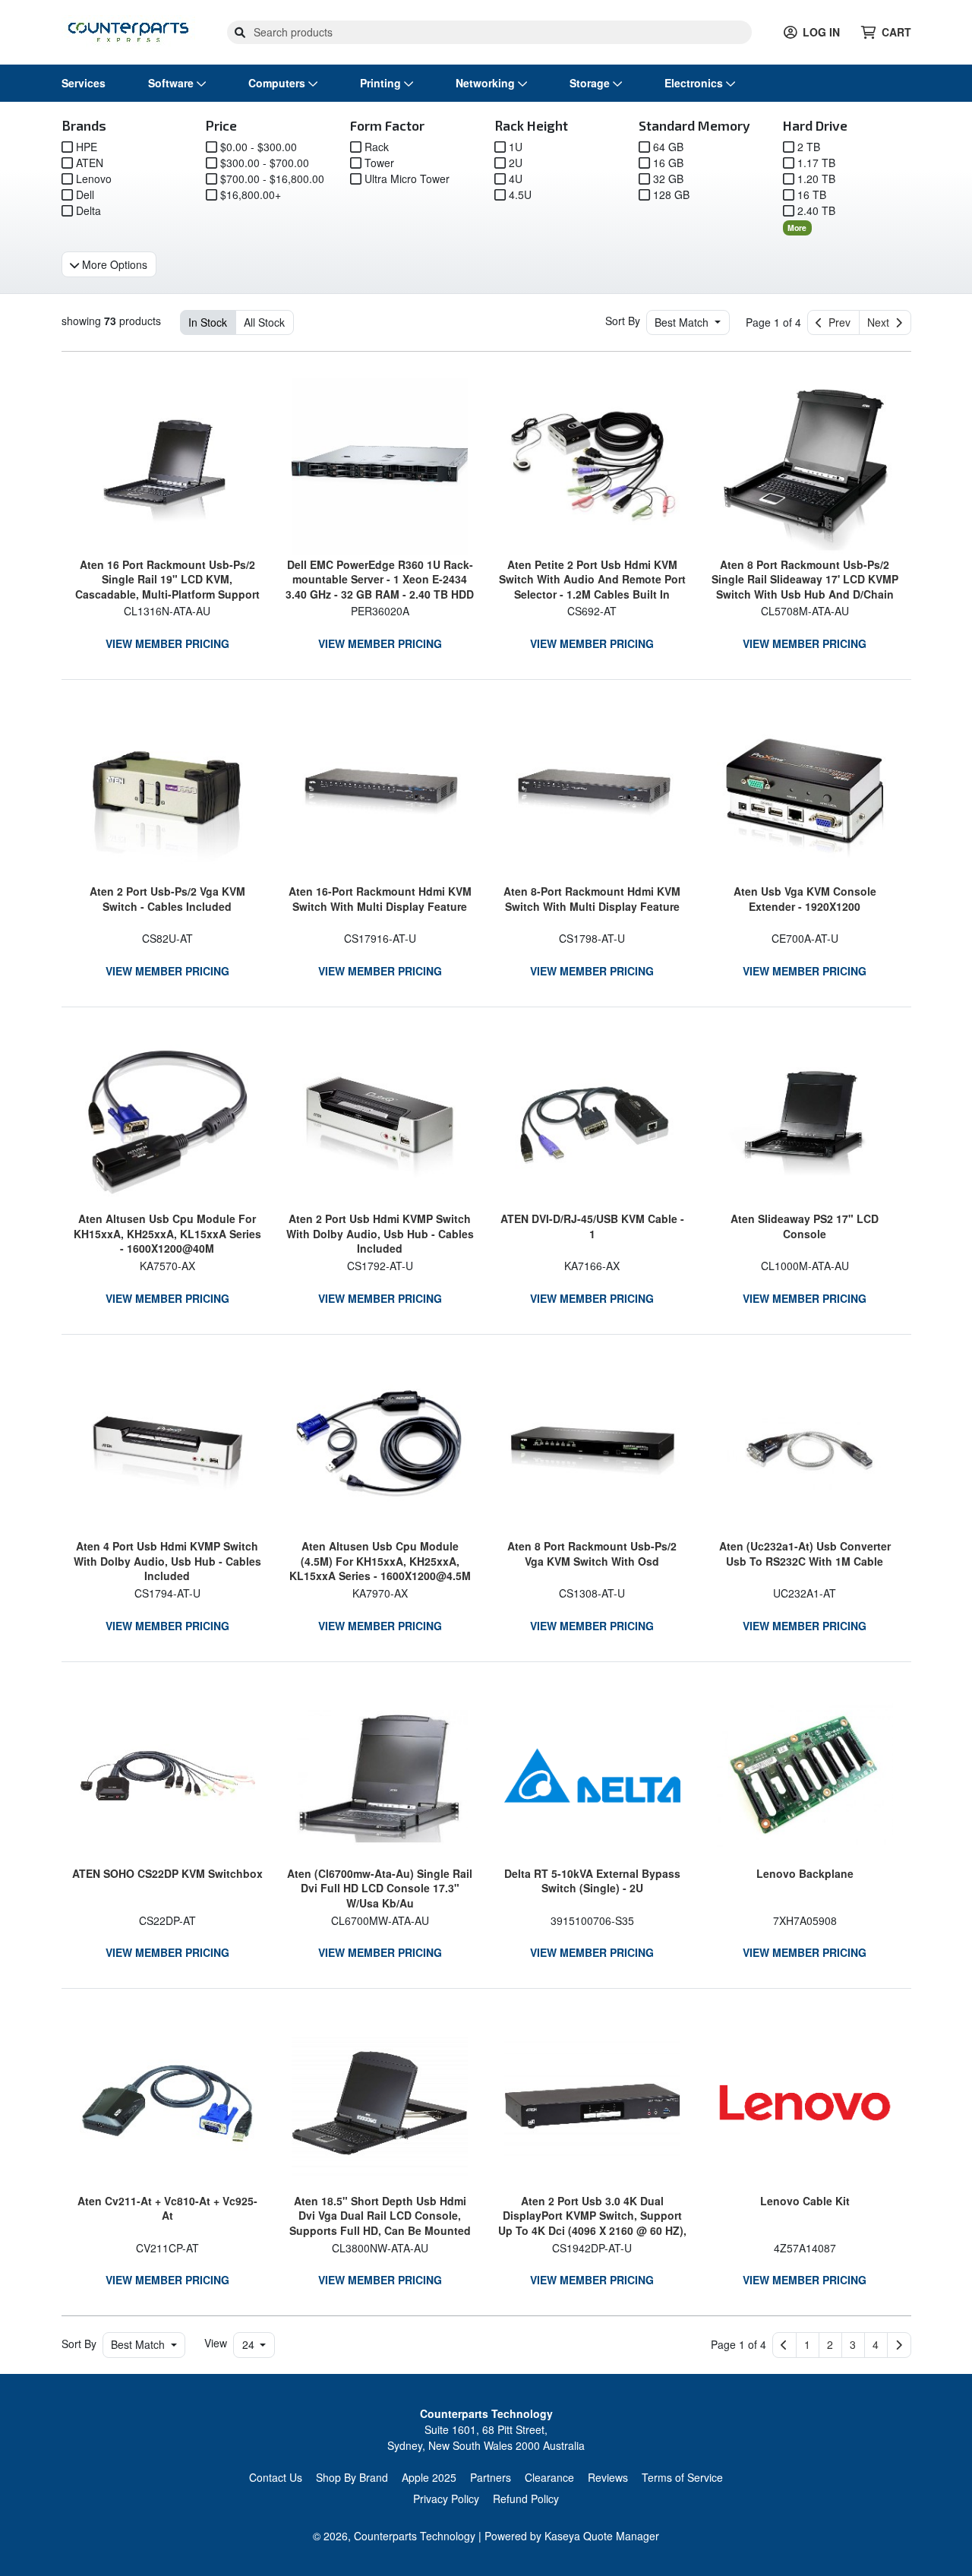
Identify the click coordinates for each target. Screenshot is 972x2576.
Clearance (549, 2477)
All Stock (264, 322)
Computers (278, 83)
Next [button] (881, 322)
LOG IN (821, 32)
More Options (113, 264)
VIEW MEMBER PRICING (167, 643)
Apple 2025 (429, 2477)
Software (172, 83)
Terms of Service (682, 2477)
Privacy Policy (446, 2499)
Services (84, 83)
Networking (487, 83)
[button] (808, 2345)
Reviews (608, 2477)
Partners (491, 2477)
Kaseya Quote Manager (602, 2536)
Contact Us (276, 2477)
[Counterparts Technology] (128, 30)
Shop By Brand (352, 2477)
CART (896, 32)
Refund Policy (526, 2499)
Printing (382, 83)
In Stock (208, 322)
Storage (591, 83)
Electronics (695, 83)
